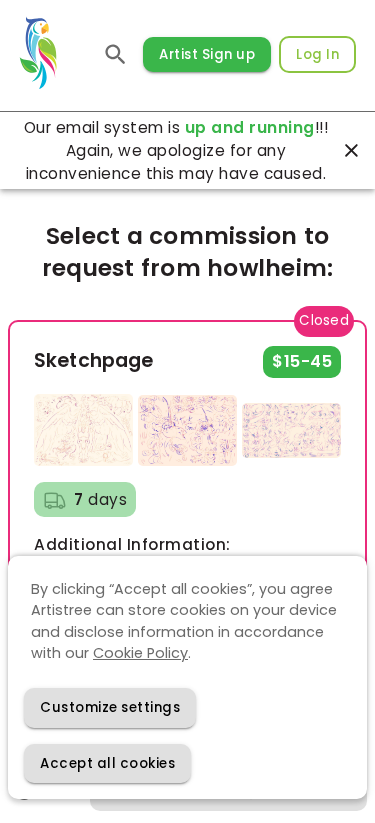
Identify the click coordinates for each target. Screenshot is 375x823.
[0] (115, 54)
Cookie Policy (140, 653)
